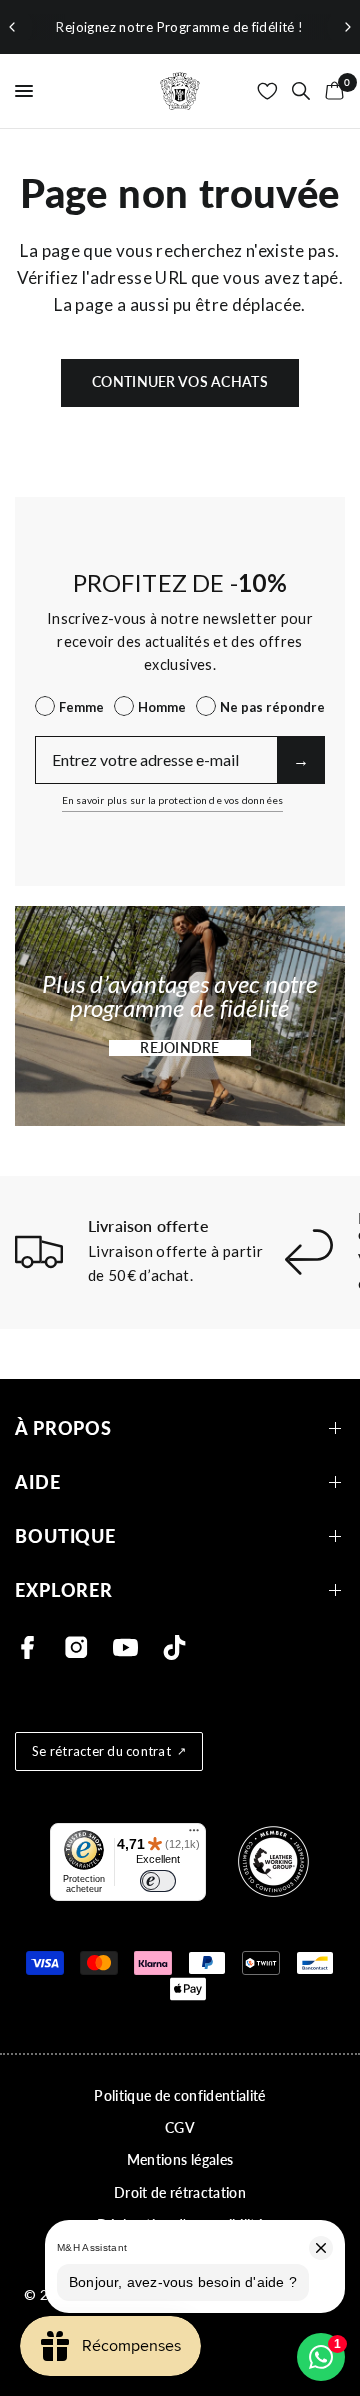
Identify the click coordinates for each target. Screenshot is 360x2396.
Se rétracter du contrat (101, 1751)
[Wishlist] (267, 91)
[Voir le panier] (331, 91)
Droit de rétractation (180, 2192)
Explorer (64, 1590)
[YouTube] (125, 1647)
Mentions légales (180, 2159)
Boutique (65, 1536)
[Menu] (194, 1835)
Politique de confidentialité (180, 2095)
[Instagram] (76, 1647)
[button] (180, 1048)
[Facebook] (27, 1647)
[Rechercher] (301, 91)
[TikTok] (174, 1647)
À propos (63, 1428)
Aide (38, 1482)
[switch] (158, 1881)
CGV (180, 2127)
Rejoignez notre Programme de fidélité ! (179, 27)
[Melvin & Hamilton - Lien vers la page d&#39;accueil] (180, 91)
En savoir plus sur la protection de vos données (172, 800)
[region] (180, 27)
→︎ (301, 759)
